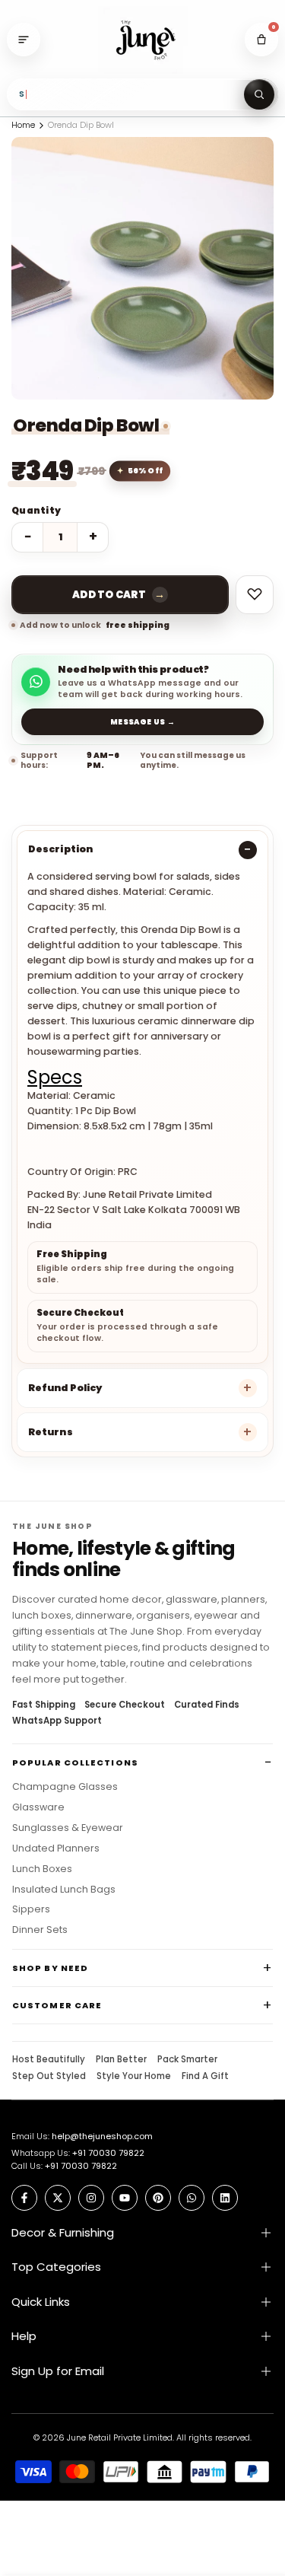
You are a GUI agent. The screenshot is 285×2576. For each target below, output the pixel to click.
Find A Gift (205, 2077)
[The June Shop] (143, 40)
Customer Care (57, 2005)
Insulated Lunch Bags (64, 1890)
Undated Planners (56, 1848)
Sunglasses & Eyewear (68, 1828)
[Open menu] (24, 40)
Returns (51, 1432)
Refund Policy (65, 1388)
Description (60, 849)
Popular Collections (75, 1762)
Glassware (38, 1807)
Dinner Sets (40, 1930)
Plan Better (121, 2060)
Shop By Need (50, 1968)
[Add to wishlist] (255, 595)
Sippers (31, 1909)
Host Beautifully (49, 2060)
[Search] (259, 94)
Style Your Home (134, 2077)
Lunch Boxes (42, 1869)
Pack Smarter (187, 2060)
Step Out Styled (49, 2077)
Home (23, 125)
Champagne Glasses (65, 1787)
